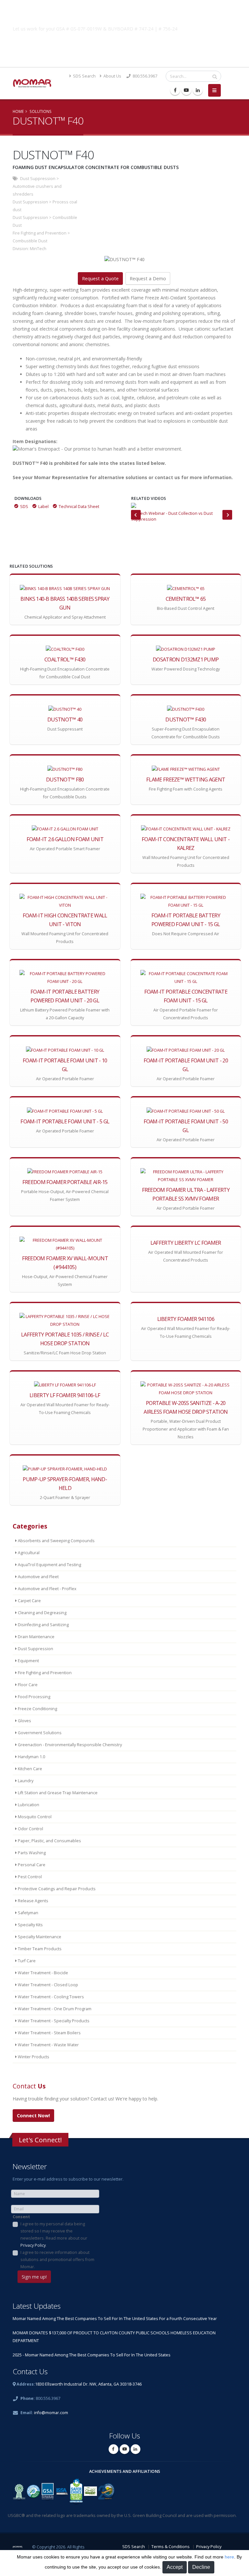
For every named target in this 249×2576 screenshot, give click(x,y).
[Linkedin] (198, 90)
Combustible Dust (30, 241)
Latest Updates (37, 2306)
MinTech (38, 249)
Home (18, 111)
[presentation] (136, 515)
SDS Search (84, 76)
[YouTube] (186, 90)
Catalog (124, 44)
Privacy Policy (33, 2245)
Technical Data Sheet (79, 507)
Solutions (41, 111)
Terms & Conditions (171, 2547)
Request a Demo (148, 278)
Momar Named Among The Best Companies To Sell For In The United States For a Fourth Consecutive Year (115, 2319)
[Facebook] (175, 90)
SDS (24, 507)
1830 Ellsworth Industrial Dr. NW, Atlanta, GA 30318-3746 (88, 2384)
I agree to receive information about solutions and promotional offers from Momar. (57, 2260)
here (229, 2557)
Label (43, 507)
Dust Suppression (38, 179)
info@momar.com (51, 2413)
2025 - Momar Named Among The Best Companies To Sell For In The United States (92, 2355)
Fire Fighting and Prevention (40, 233)
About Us (112, 76)
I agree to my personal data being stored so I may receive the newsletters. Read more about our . (54, 2235)
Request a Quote (100, 278)
